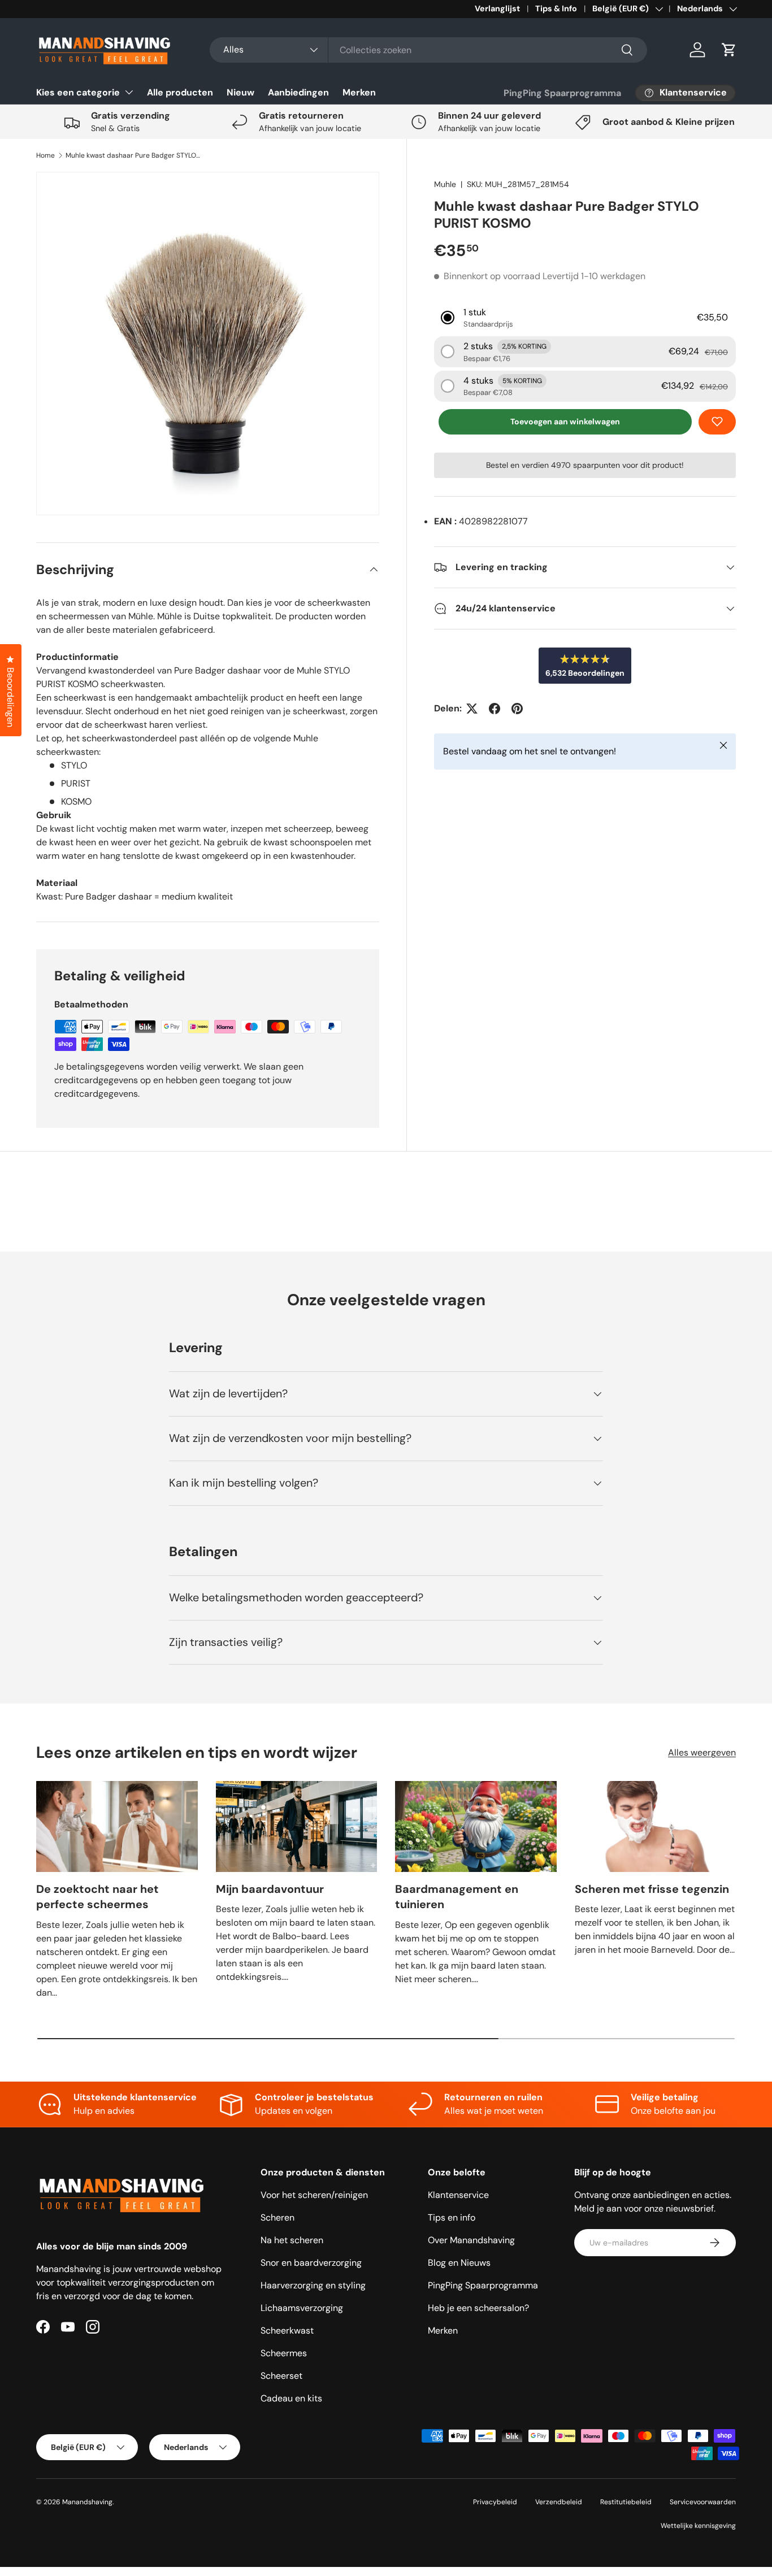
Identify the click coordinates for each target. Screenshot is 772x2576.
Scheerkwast (287, 2330)
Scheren (277, 2217)
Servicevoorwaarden (703, 2502)
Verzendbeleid (559, 2502)
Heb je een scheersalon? (478, 2308)
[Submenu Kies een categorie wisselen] (129, 92)
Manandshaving (87, 2502)
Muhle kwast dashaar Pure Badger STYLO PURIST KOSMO (133, 155)
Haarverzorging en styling (313, 2285)
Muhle (445, 184)
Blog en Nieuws (459, 2263)
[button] (729, 50)
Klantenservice (458, 2195)
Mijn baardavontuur (270, 1889)
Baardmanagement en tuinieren (457, 1897)
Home (45, 155)
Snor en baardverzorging (311, 2263)
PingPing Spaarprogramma (562, 93)
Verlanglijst (497, 8)
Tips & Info (556, 8)
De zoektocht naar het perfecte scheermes (97, 1897)
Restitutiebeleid (626, 2502)
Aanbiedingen (298, 92)
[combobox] (428, 50)
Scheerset (281, 2376)
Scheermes (284, 2353)
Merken (359, 92)
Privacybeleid (495, 2502)
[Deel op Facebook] (495, 709)
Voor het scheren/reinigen (314, 2195)
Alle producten (180, 92)
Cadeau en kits (291, 2398)
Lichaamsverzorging (302, 2308)
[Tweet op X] (472, 709)
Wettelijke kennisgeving (698, 2526)
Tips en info (452, 2217)
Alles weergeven (702, 1752)
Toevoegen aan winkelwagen (565, 422)
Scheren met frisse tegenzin (652, 1889)
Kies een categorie (78, 92)
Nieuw (240, 92)
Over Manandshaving (471, 2240)
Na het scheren (292, 2240)
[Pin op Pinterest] (517, 709)
